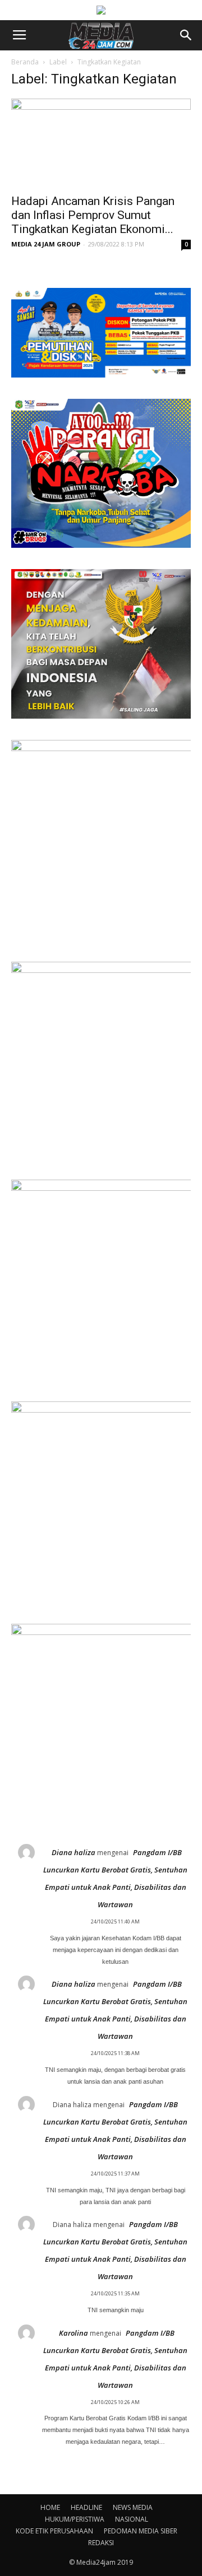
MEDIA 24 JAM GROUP (46, 244)
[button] (186, 35)
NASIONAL (132, 2519)
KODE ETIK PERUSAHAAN (54, 2531)
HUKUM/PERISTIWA (75, 2519)
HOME (50, 2507)
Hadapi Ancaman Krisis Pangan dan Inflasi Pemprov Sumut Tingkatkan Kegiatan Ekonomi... (93, 215)
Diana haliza (74, 1852)
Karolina (74, 2333)
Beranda (25, 62)
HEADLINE (86, 2507)
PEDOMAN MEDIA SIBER (141, 2531)
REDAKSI (101, 2543)
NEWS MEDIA (133, 2507)
